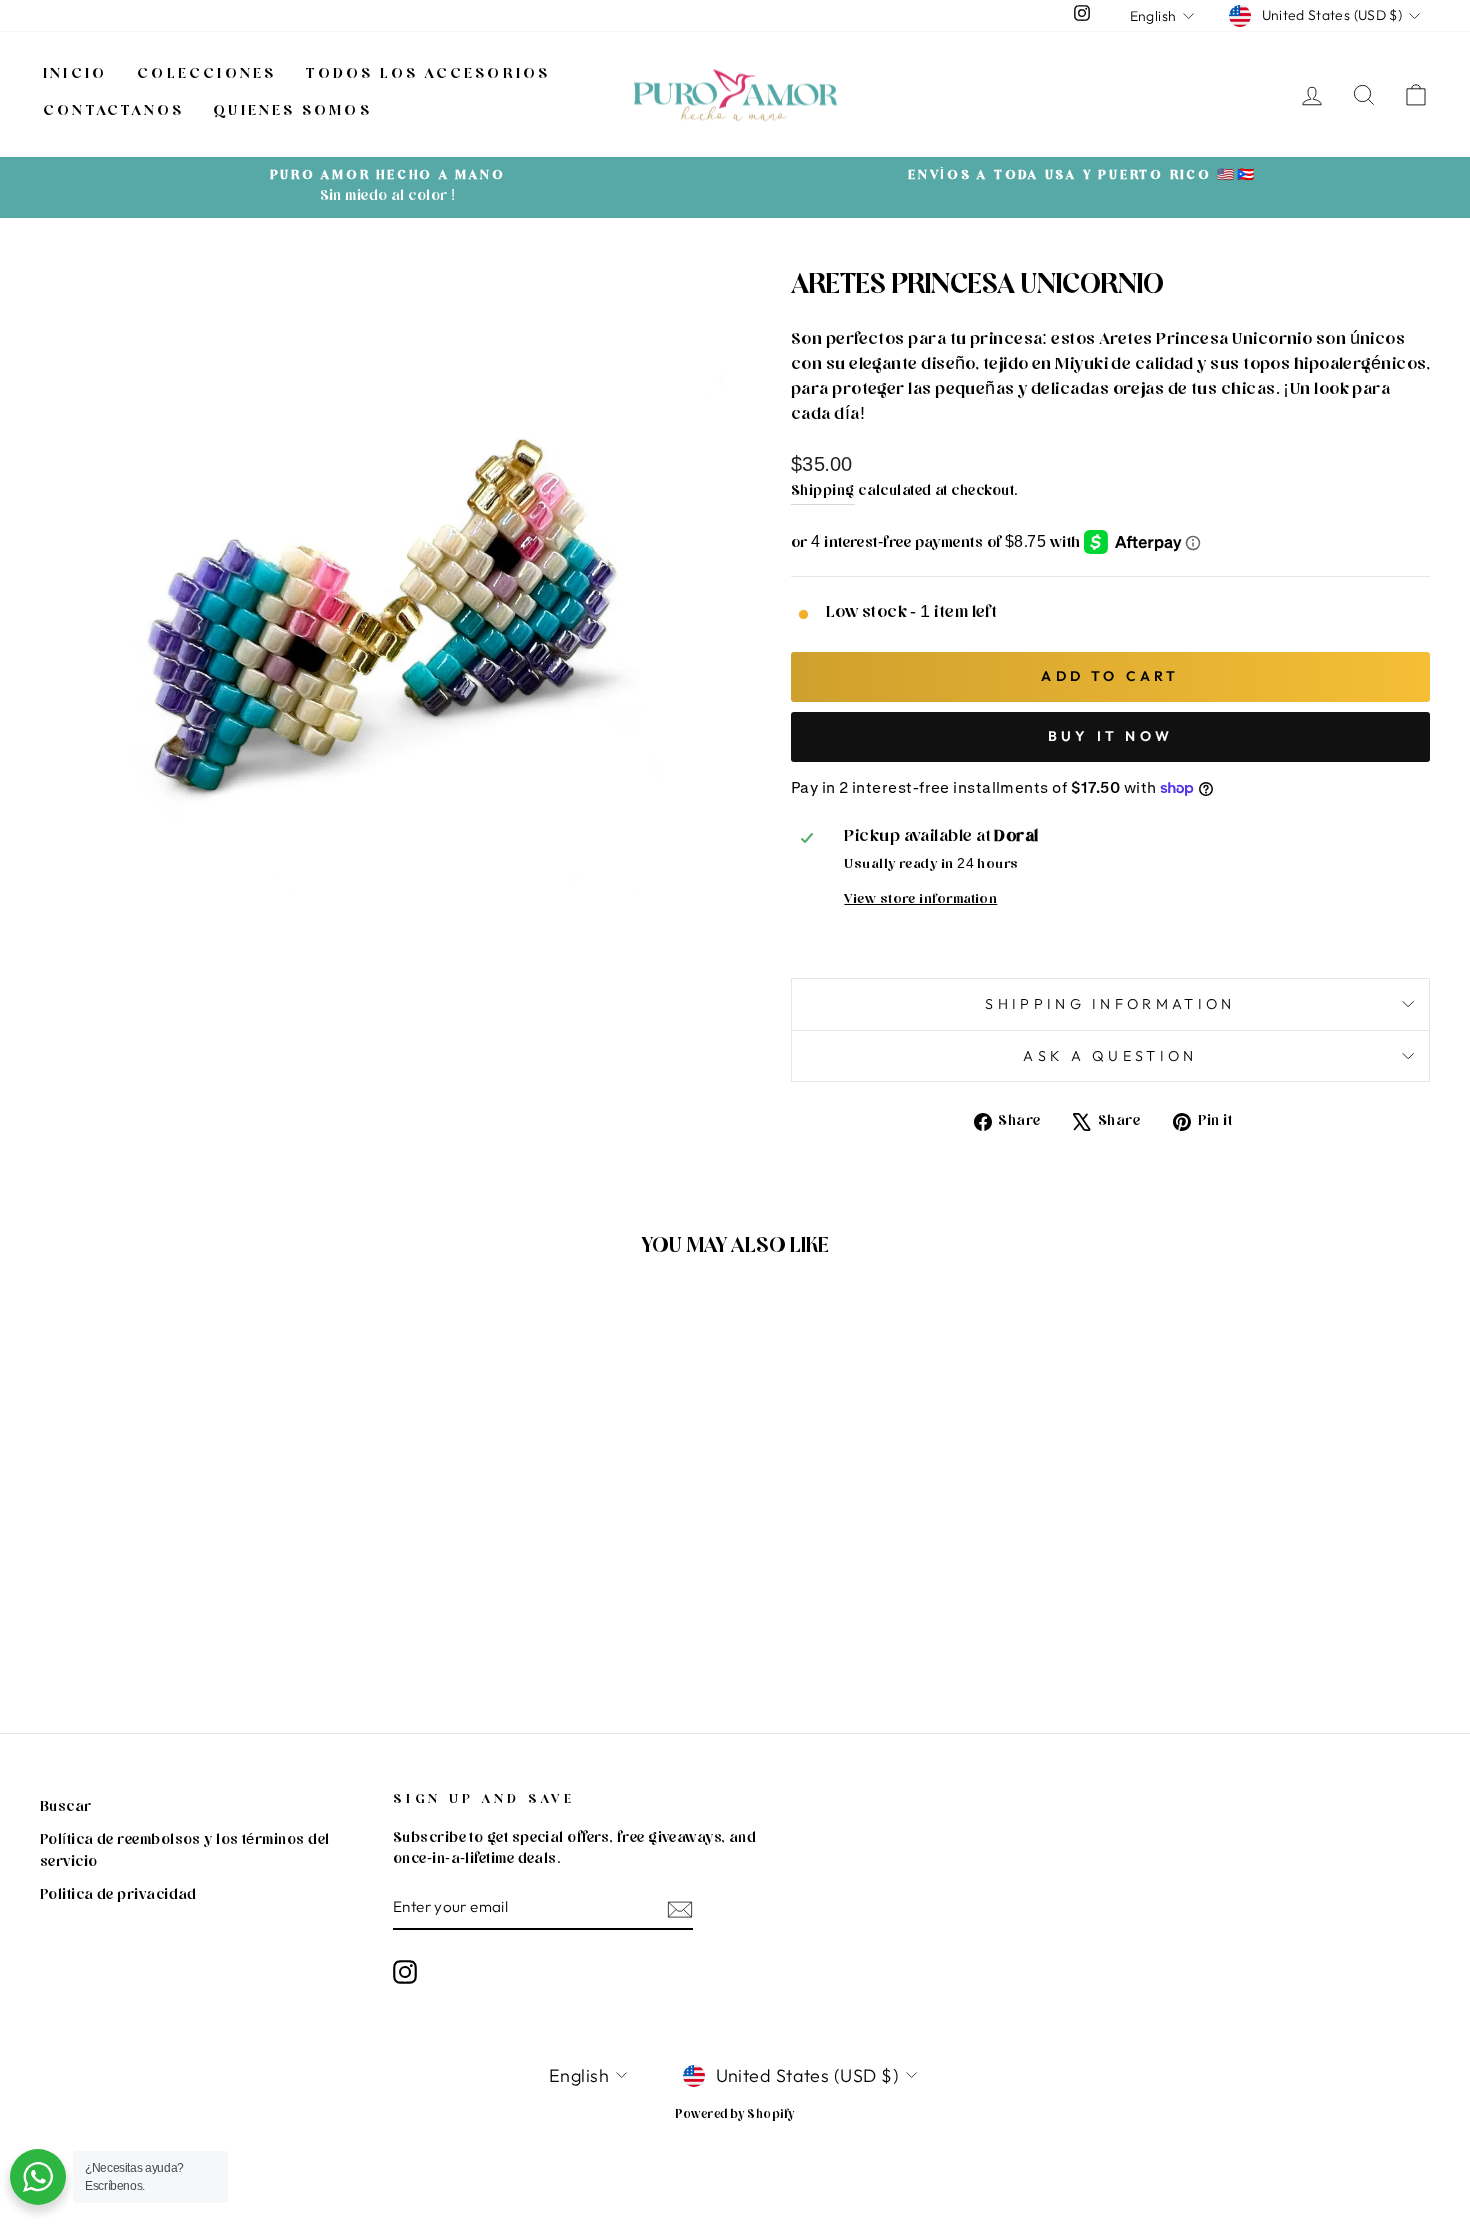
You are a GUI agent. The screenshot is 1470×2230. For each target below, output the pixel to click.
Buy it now (1110, 736)
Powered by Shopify (734, 2116)
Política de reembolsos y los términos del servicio (184, 1852)
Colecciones (206, 75)
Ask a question (1110, 1056)
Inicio (75, 75)
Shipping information (1110, 1004)
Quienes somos (293, 112)
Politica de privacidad (118, 1896)
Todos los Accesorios (428, 75)
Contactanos (113, 112)
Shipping (823, 492)
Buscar (66, 1808)
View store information (920, 901)
